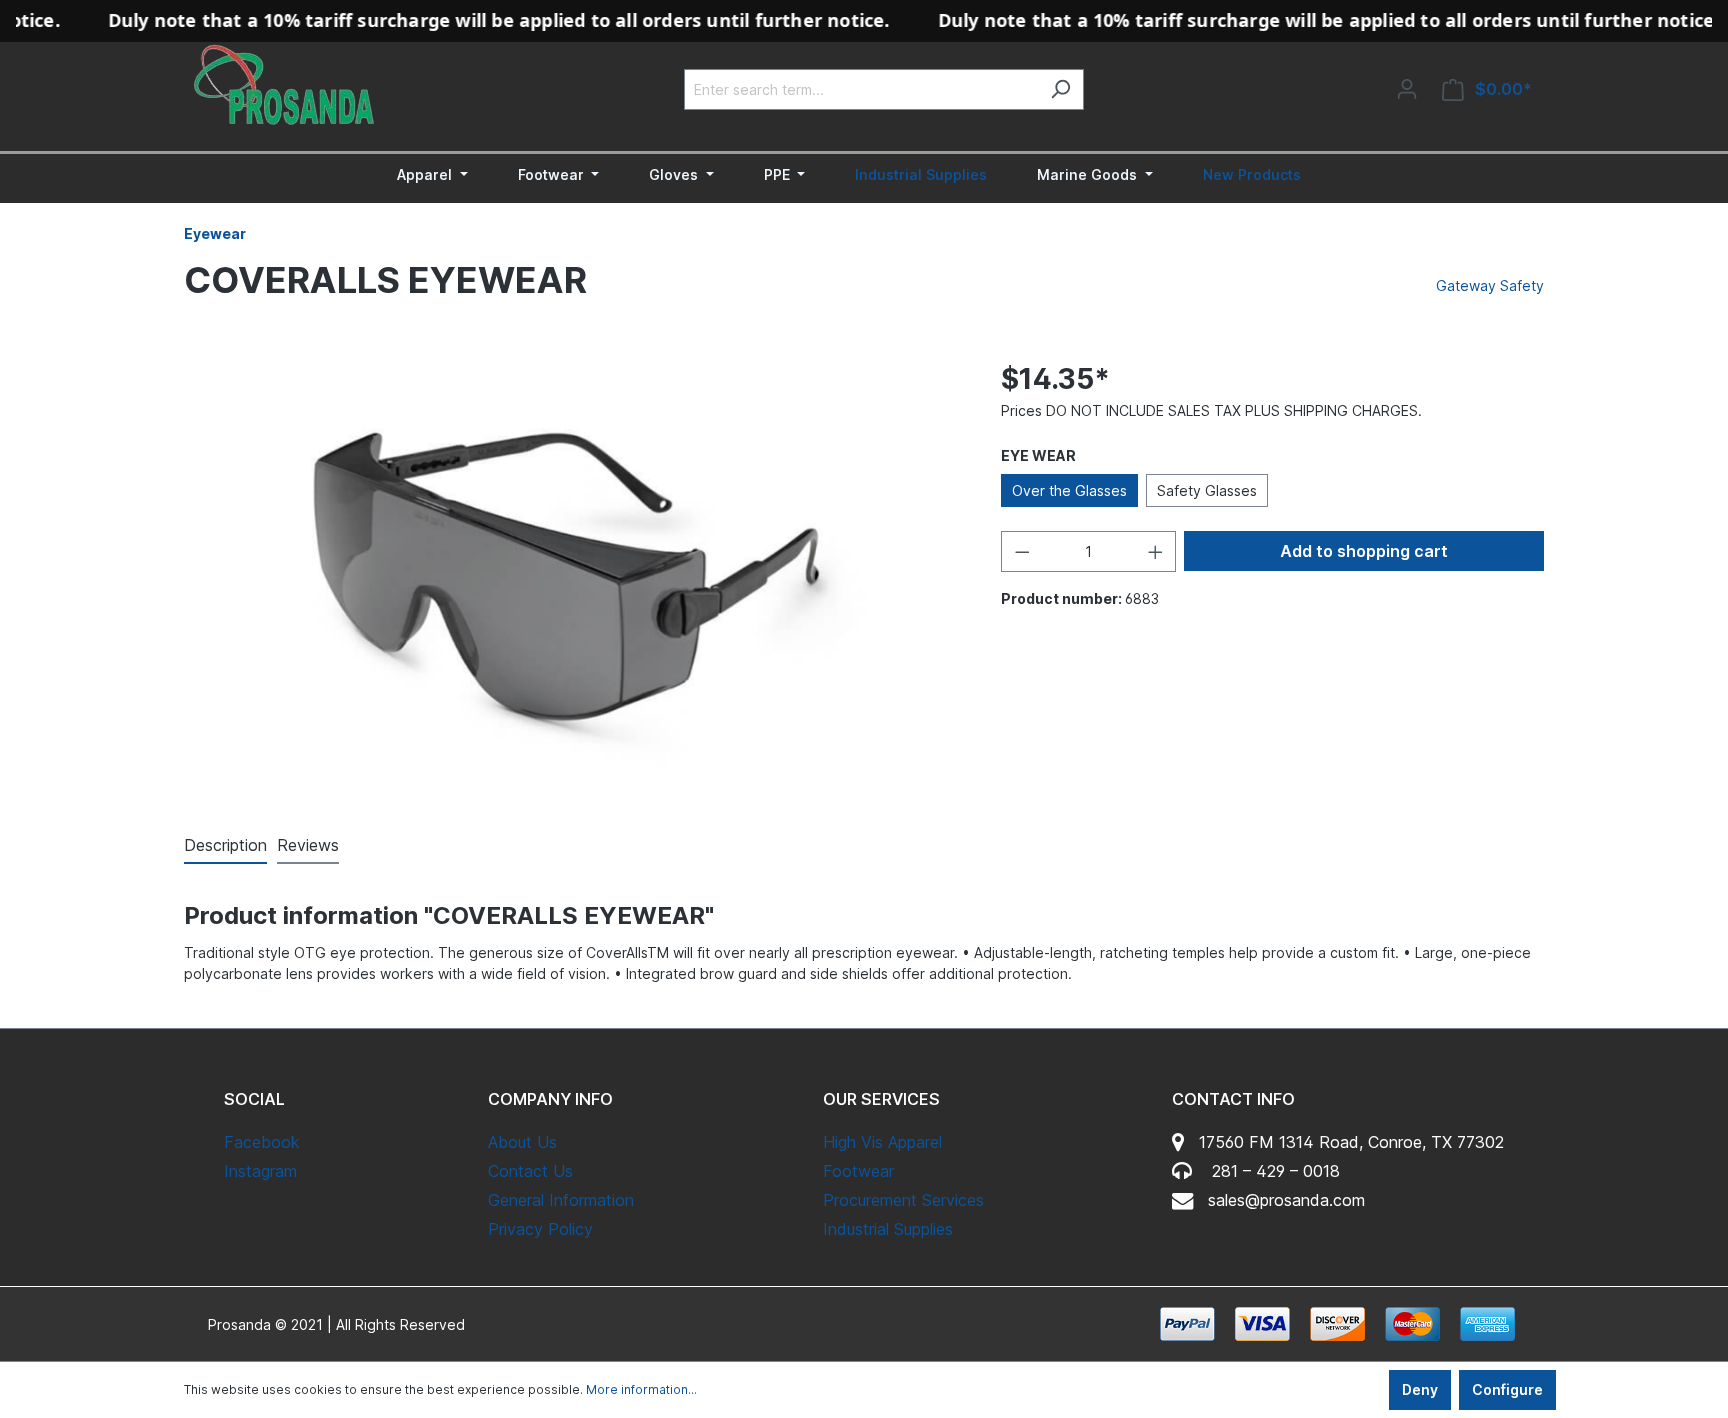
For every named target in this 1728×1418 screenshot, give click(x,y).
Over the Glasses (1069, 490)
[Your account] (1407, 89)
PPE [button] (779, 174)
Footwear (858, 1171)
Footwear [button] (553, 174)
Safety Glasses (1207, 490)
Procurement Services (903, 1200)
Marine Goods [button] (1089, 174)
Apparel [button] (426, 174)
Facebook (262, 1142)
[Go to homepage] (284, 85)
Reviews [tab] (308, 845)
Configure (1507, 1389)
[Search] (1060, 89)
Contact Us (530, 1171)
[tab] (225, 846)
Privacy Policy (540, 1229)
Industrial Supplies (921, 174)
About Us (522, 1142)
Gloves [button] (675, 174)
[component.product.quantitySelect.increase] (1156, 551)
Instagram (260, 1171)
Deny (1420, 1389)
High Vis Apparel (882, 1142)
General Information (561, 1200)
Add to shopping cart (1364, 551)
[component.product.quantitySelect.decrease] (1022, 551)
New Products (1252, 174)
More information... (641, 1389)
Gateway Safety (1490, 285)
